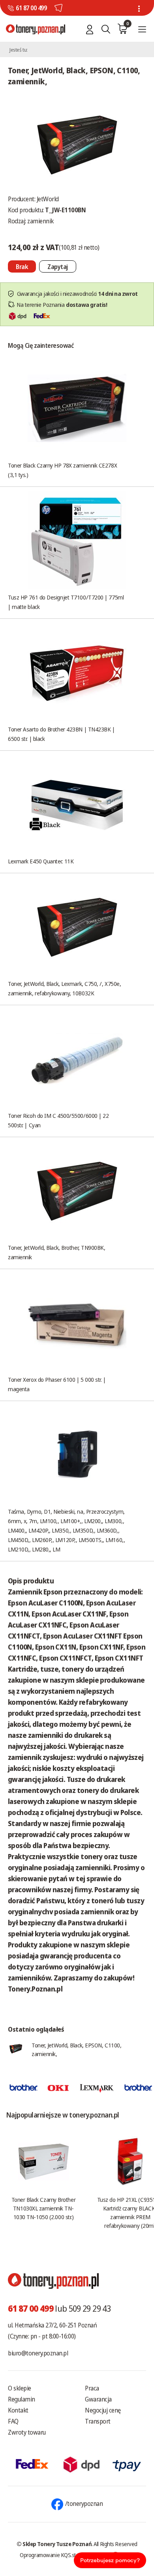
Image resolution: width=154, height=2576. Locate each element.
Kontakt (18, 2410)
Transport (98, 2421)
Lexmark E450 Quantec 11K (41, 861)
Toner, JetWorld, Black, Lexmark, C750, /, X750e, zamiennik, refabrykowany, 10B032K (64, 988)
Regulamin (22, 2399)
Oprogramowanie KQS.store (52, 2555)
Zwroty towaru (27, 2432)
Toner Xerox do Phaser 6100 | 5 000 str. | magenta (57, 1384)
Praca (92, 2388)
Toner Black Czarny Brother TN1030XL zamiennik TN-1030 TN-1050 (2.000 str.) (43, 2208)
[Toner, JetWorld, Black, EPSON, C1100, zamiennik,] (77, 143)
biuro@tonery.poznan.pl (38, 2353)
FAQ (13, 2421)
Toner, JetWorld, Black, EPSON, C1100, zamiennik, (76, 2049)
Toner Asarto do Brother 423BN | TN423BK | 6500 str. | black (61, 734)
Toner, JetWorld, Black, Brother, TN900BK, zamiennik (57, 1252)
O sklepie (20, 2388)
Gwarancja (98, 2399)
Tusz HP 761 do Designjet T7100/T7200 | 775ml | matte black (66, 602)
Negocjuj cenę (103, 2410)
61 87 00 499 (31, 8)
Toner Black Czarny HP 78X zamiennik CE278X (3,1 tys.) (62, 470)
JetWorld (48, 199)
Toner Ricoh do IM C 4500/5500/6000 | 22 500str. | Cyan (58, 1120)
